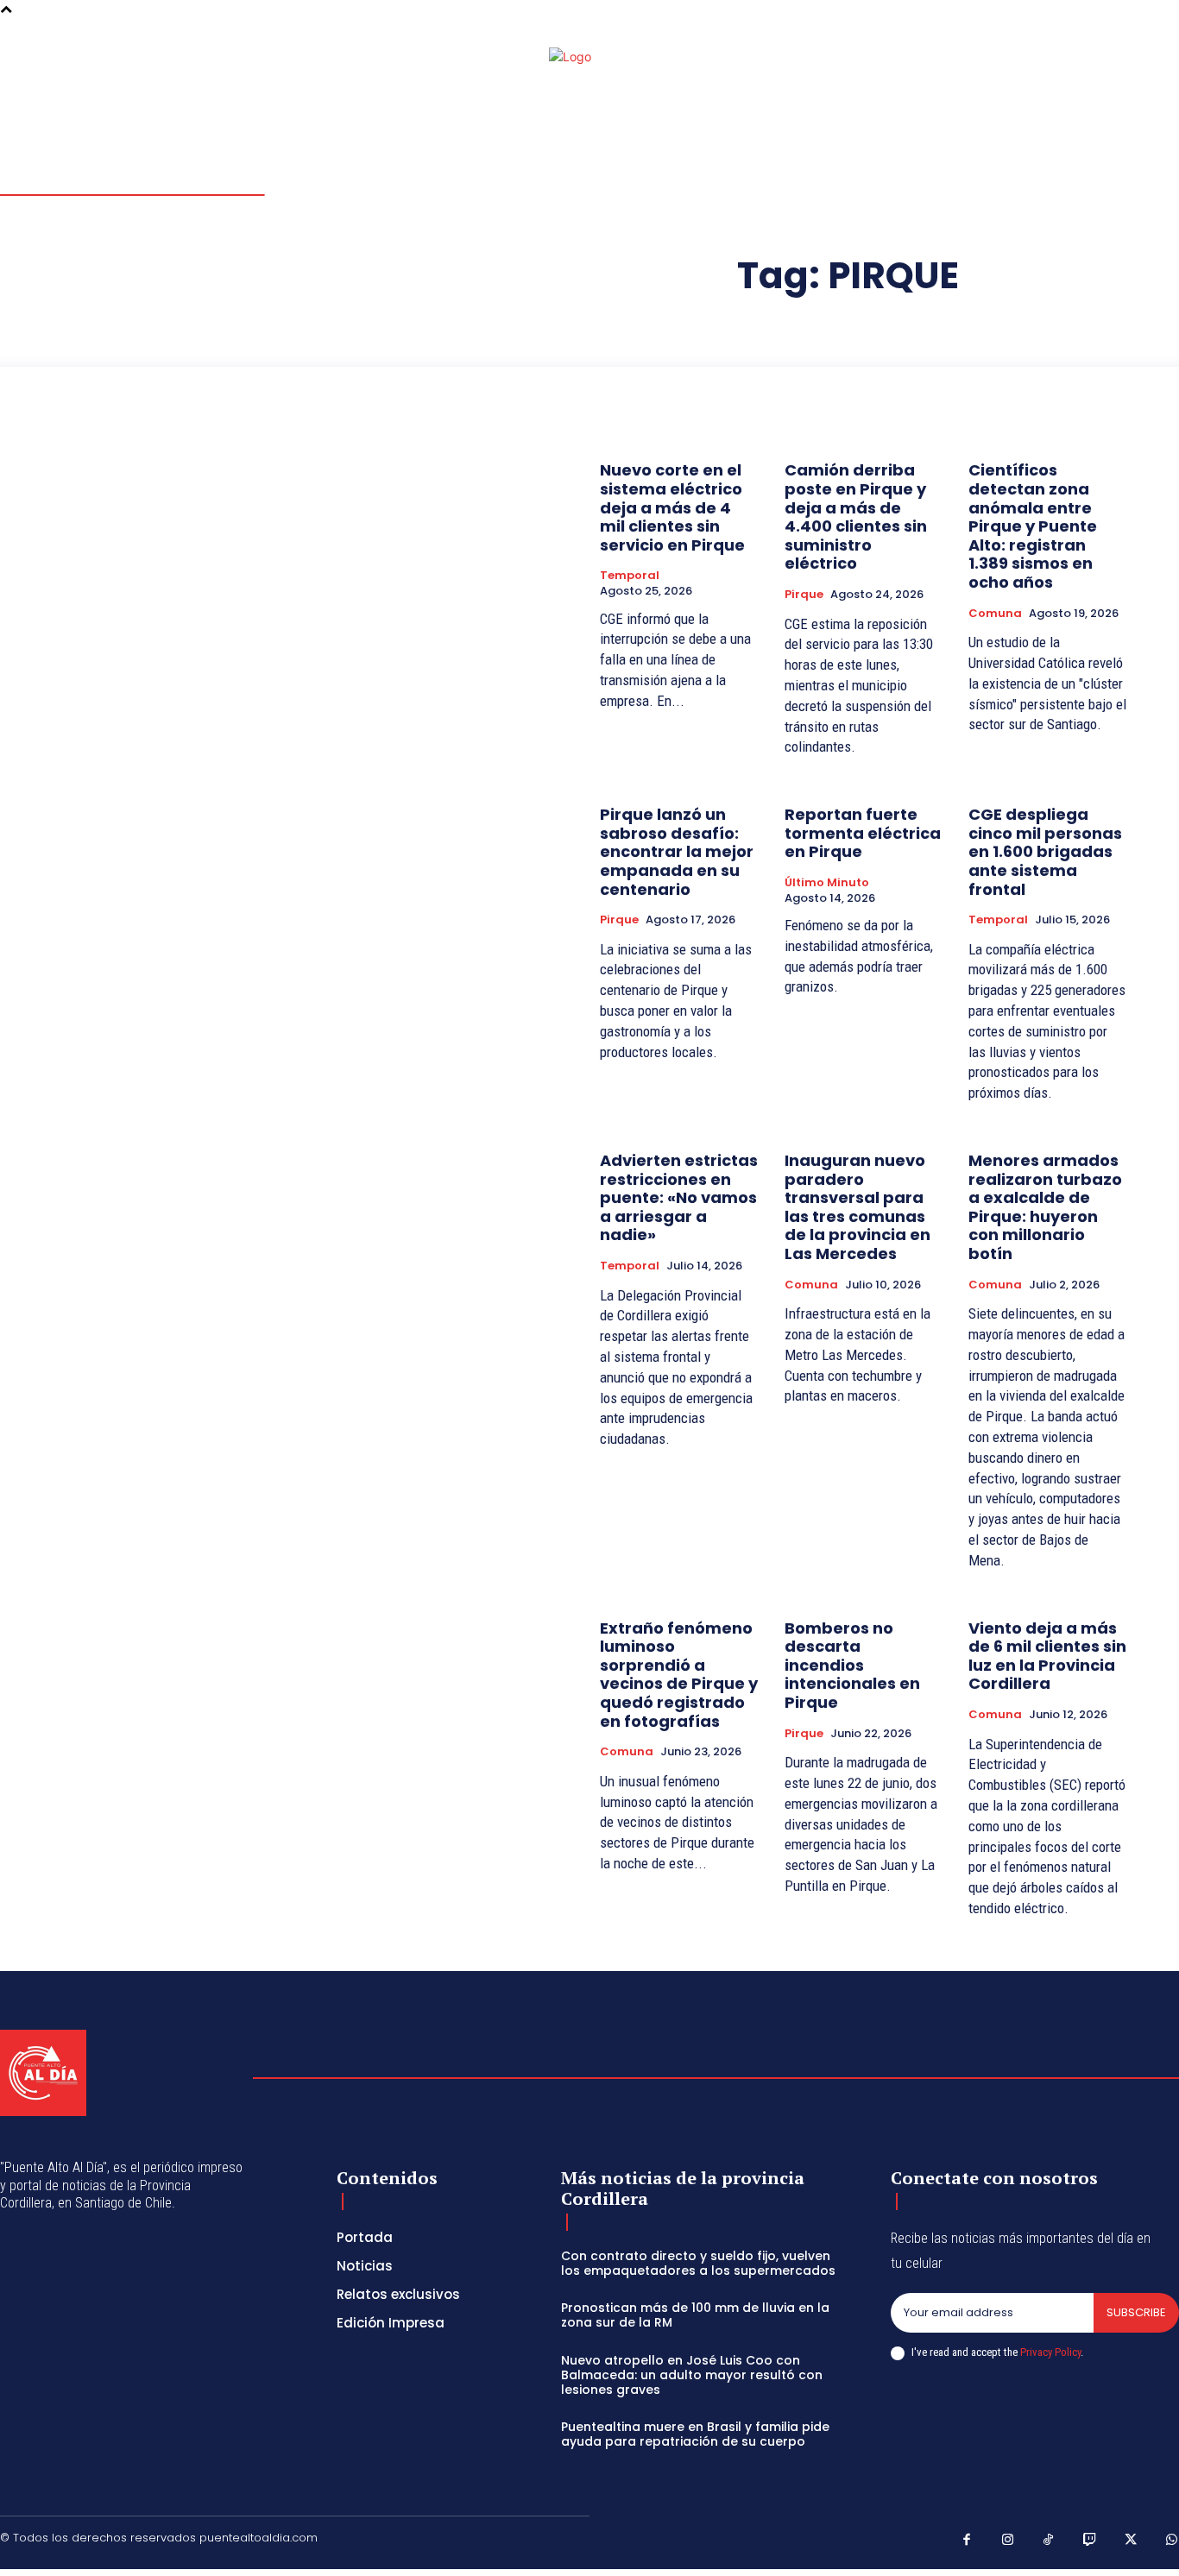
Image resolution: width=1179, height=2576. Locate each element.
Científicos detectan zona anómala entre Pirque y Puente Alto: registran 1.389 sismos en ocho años (1033, 526)
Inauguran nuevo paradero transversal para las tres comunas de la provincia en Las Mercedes (857, 1207)
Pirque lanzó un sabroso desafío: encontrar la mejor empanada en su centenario (677, 851)
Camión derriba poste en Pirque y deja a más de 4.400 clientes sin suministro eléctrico (856, 516)
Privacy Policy (1050, 2352)
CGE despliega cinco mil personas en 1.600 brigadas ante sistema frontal (1045, 851)
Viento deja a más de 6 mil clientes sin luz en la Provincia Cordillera (1047, 1656)
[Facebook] (1131, 62)
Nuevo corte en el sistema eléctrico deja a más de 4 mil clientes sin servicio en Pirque (672, 507)
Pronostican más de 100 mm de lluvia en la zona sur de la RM (695, 2315)
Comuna (995, 614)
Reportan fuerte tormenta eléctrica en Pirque (863, 833)
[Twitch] (1090, 2541)
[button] (1069, 61)
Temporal (630, 576)
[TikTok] (1049, 2541)
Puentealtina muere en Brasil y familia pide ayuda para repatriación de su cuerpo (695, 2434)
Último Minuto (827, 883)
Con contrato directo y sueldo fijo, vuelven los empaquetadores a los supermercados (698, 2263)
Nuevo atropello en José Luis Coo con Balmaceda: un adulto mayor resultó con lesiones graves (692, 2375)
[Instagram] (1151, 62)
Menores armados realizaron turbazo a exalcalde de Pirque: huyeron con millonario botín (1045, 1207)
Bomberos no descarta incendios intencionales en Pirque (852, 1665)
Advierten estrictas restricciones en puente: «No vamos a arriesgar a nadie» (679, 1197)
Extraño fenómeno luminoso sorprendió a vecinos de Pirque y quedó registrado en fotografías (679, 1675)
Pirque (804, 595)
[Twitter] (1131, 2541)
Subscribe (1136, 2312)
